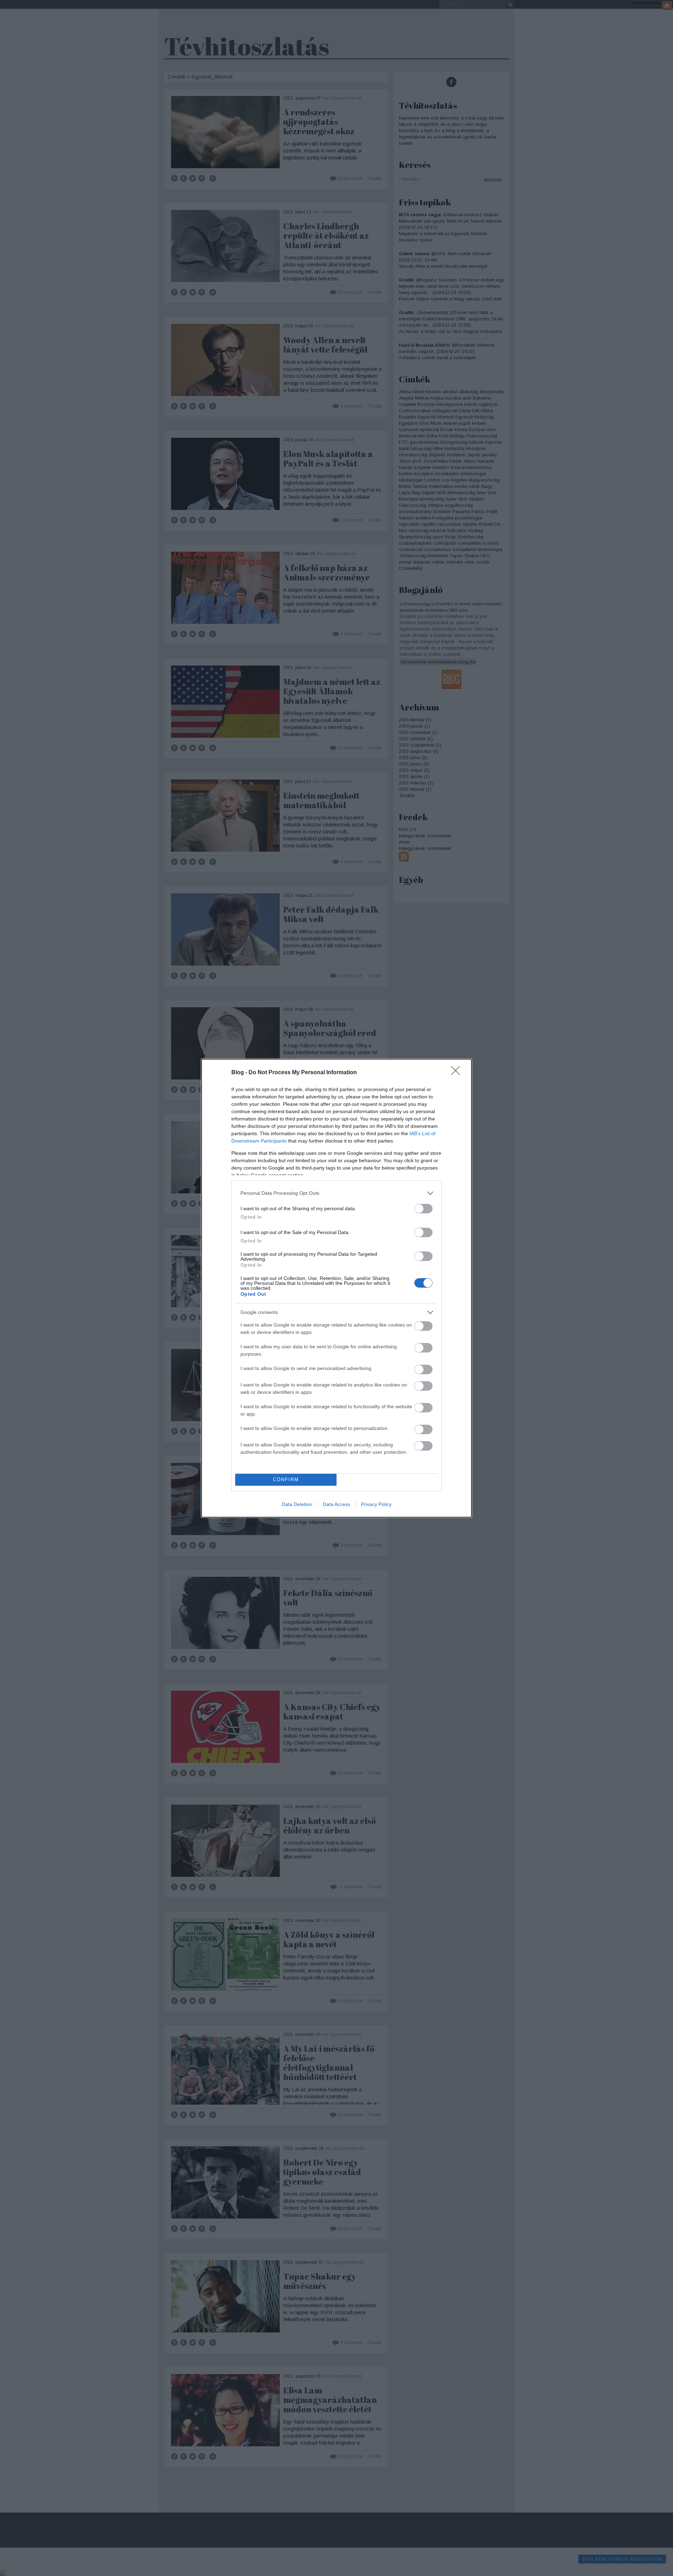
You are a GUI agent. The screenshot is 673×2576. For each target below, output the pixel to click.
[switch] (423, 1209)
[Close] (458, 1073)
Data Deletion (297, 1504)
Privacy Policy (376, 1504)
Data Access (336, 1504)
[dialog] (336, 1288)
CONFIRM (286, 1480)
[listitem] (336, 1193)
